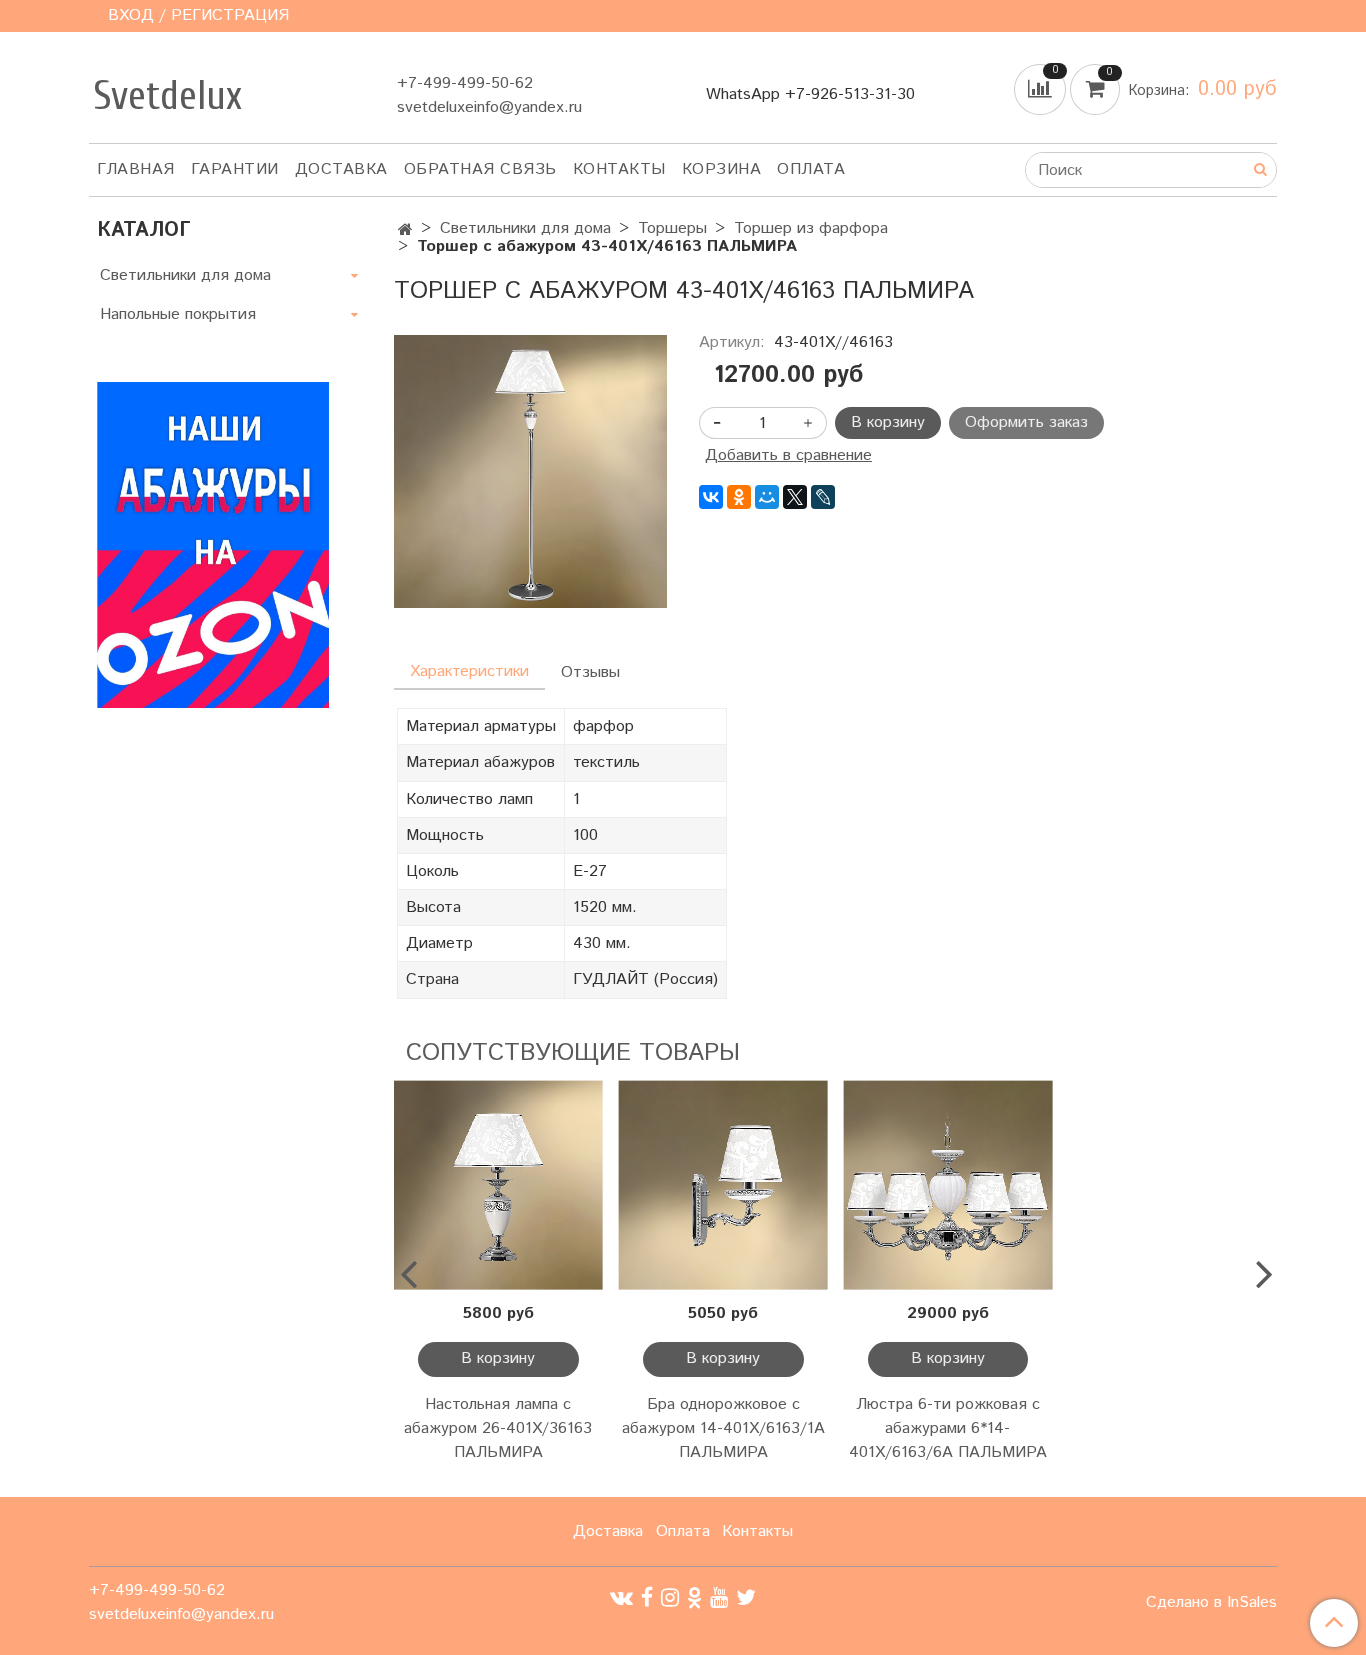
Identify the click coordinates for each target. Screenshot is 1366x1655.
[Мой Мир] (767, 497)
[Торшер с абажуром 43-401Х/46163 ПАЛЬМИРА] (530, 471)
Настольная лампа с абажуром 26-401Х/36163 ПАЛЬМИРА (498, 1428)
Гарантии (235, 169)
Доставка (341, 169)
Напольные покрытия (178, 314)
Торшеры (672, 228)
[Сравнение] (1042, 89)
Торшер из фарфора (811, 228)
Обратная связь (480, 169)
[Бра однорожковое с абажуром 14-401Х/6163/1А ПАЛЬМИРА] (723, 1185)
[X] (795, 497)
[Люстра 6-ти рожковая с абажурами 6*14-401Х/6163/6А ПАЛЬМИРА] (948, 1185)
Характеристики (469, 671)
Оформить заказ (1026, 422)
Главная (136, 169)
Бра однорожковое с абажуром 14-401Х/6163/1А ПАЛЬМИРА (723, 1428)
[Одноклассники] (739, 497)
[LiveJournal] (823, 497)
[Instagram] (670, 1597)
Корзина (722, 169)
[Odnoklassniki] (694, 1597)
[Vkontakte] (621, 1597)
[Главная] (405, 230)
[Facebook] (647, 1597)
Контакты (619, 169)
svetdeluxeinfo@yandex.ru (489, 107)
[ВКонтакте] (711, 497)
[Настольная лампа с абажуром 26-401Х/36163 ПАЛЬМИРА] (498, 1185)
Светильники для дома (525, 228)
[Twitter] (746, 1597)
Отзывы (590, 672)
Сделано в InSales (1211, 1603)
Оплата (811, 169)
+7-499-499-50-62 (465, 83)
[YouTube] (719, 1597)
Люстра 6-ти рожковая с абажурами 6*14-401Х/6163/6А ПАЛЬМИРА (948, 1428)
